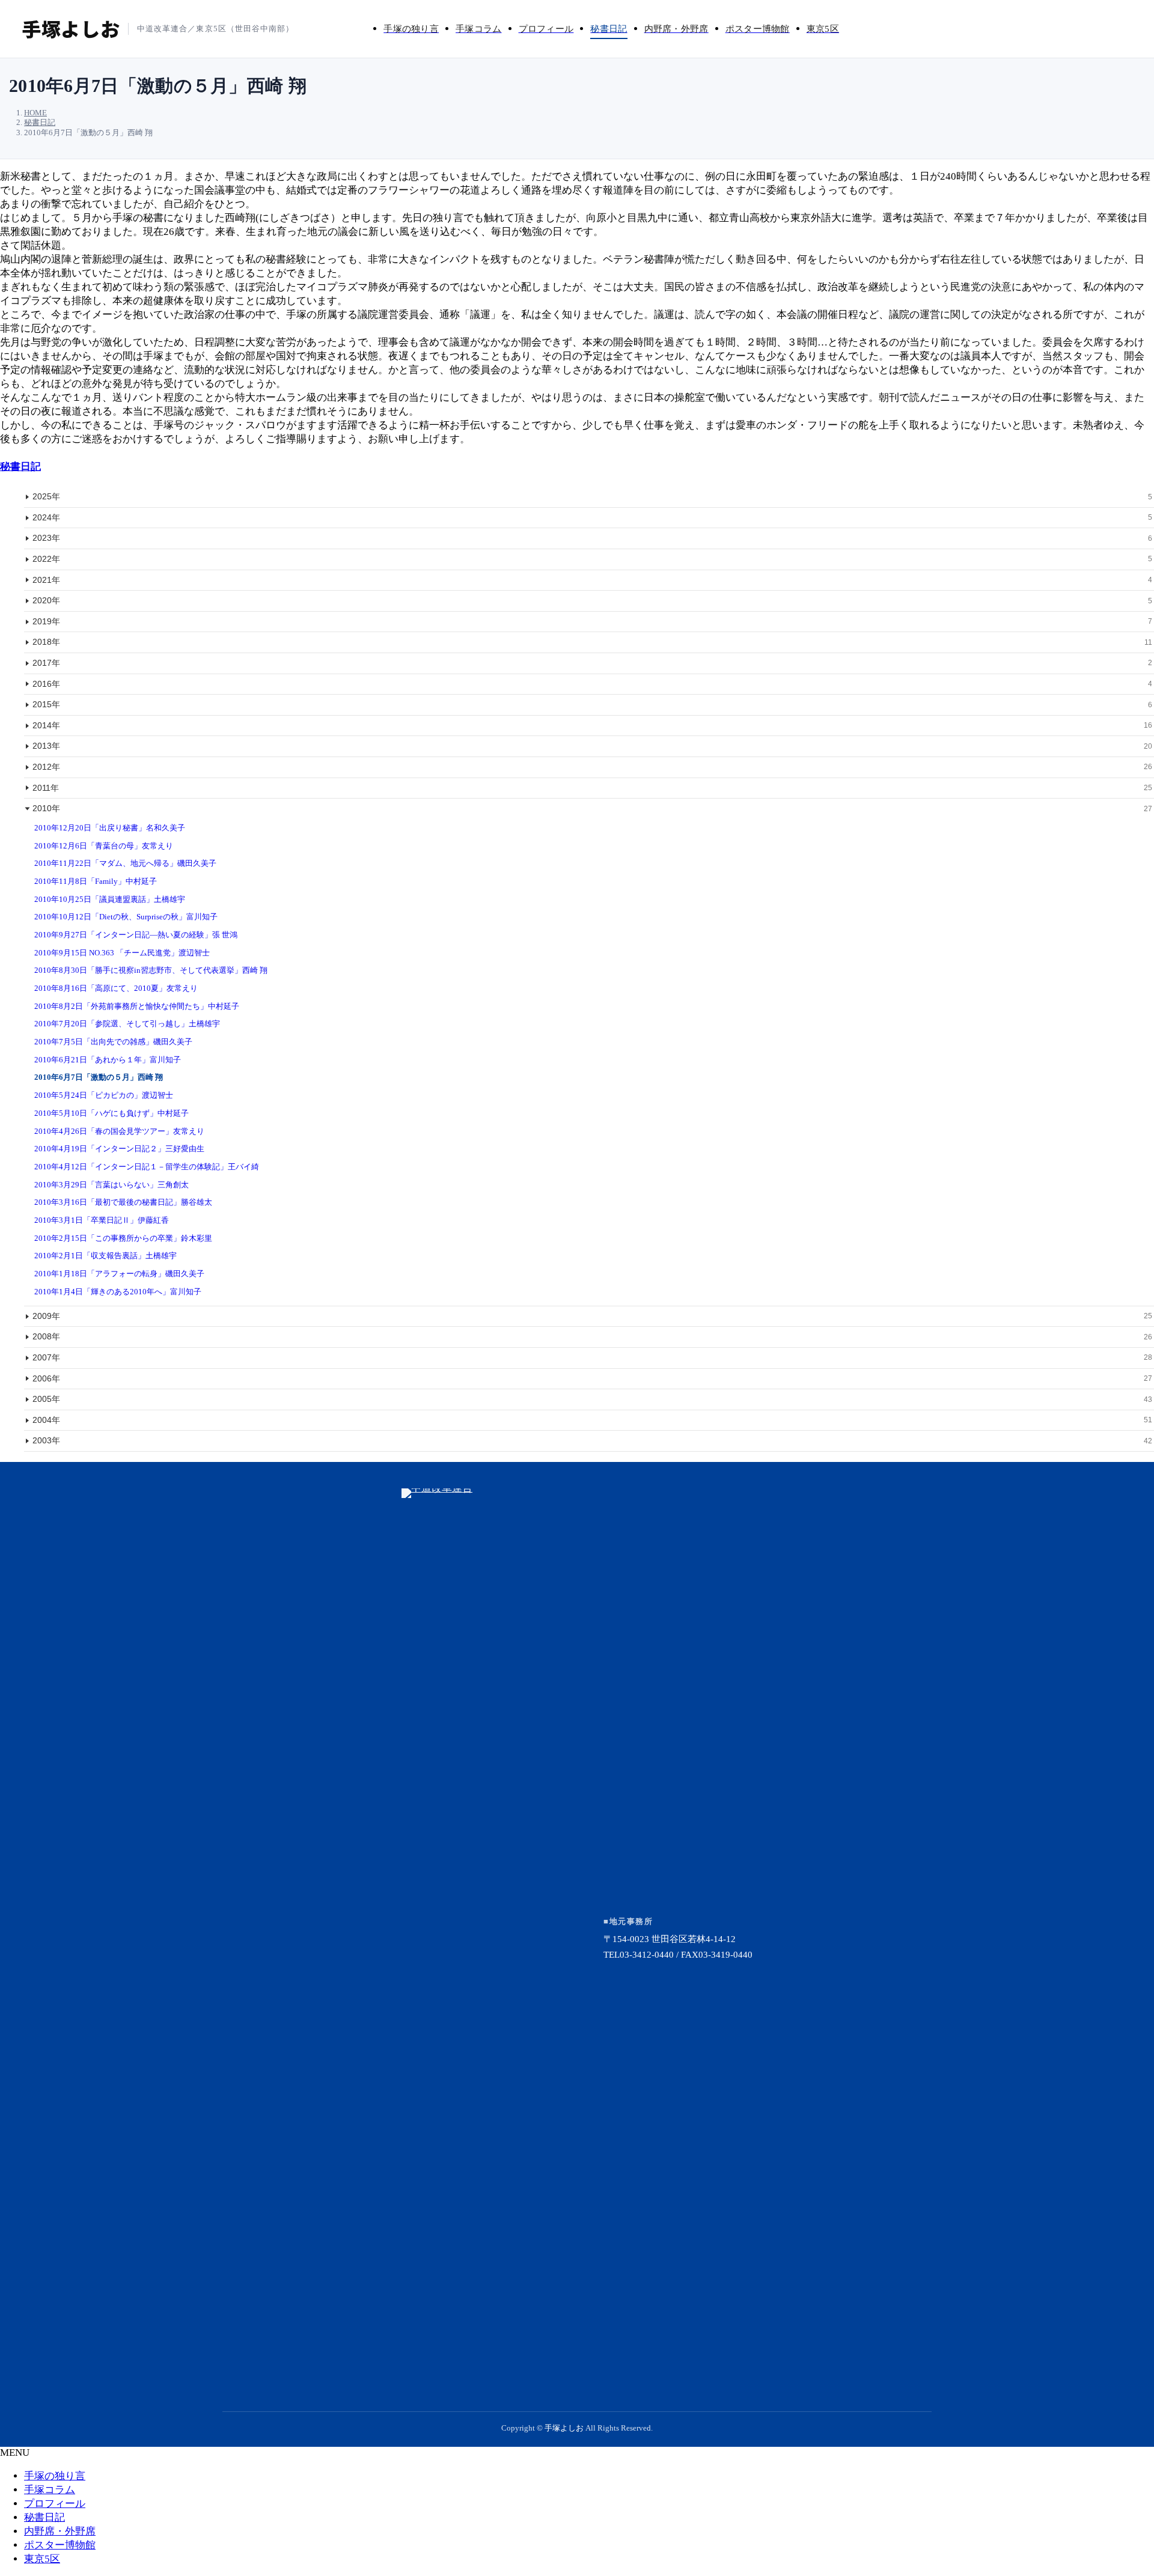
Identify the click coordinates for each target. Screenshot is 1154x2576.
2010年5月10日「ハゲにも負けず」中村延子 (111, 1113)
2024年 (592, 517)
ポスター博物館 (60, 2545)
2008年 (592, 1336)
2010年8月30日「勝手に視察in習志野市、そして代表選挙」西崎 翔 (151, 970)
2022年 (592, 559)
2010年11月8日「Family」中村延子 (96, 881)
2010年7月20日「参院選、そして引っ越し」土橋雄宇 (127, 1024)
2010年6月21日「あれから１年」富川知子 (108, 1060)
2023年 (592, 538)
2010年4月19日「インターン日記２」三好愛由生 (119, 1149)
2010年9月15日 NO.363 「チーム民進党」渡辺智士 (122, 953)
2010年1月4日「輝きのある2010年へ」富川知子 (118, 1292)
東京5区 (42, 2559)
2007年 (592, 1357)
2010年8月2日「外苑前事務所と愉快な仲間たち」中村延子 (137, 1006)
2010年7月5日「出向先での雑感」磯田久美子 (113, 1042)
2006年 (592, 1378)
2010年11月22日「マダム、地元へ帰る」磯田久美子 (125, 863)
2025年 (592, 496)
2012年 (592, 767)
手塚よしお (564, 2428)
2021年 (592, 580)
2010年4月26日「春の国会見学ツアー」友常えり (119, 1131)
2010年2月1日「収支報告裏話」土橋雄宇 (105, 1256)
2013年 (592, 746)
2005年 (592, 1399)
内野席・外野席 (60, 2531)
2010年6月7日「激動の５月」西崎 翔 (99, 1077)
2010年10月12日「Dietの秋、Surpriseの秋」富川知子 (126, 917)
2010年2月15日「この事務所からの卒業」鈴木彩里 (123, 1238)
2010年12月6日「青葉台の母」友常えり (104, 846)
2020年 (592, 600)
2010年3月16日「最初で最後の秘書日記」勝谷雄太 (123, 1202)
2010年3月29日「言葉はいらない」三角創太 (111, 1185)
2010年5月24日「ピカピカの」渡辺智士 (104, 1095)
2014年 (592, 725)
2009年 (592, 1316)
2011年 (592, 788)
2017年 (592, 663)
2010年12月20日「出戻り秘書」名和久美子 (110, 828)
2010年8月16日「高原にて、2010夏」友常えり (116, 988)
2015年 (592, 704)
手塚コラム (50, 2490)
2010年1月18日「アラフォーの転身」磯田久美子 (119, 1274)
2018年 (592, 642)
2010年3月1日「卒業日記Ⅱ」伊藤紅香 (102, 1220)
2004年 (592, 1420)
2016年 (592, 684)
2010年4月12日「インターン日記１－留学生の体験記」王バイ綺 (147, 1167)
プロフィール (55, 2504)
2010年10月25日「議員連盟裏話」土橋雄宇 (110, 899)
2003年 (592, 1440)
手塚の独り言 (55, 2476)
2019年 (592, 621)
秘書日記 (20, 467)
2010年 (592, 808)
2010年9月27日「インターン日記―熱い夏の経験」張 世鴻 (136, 935)
